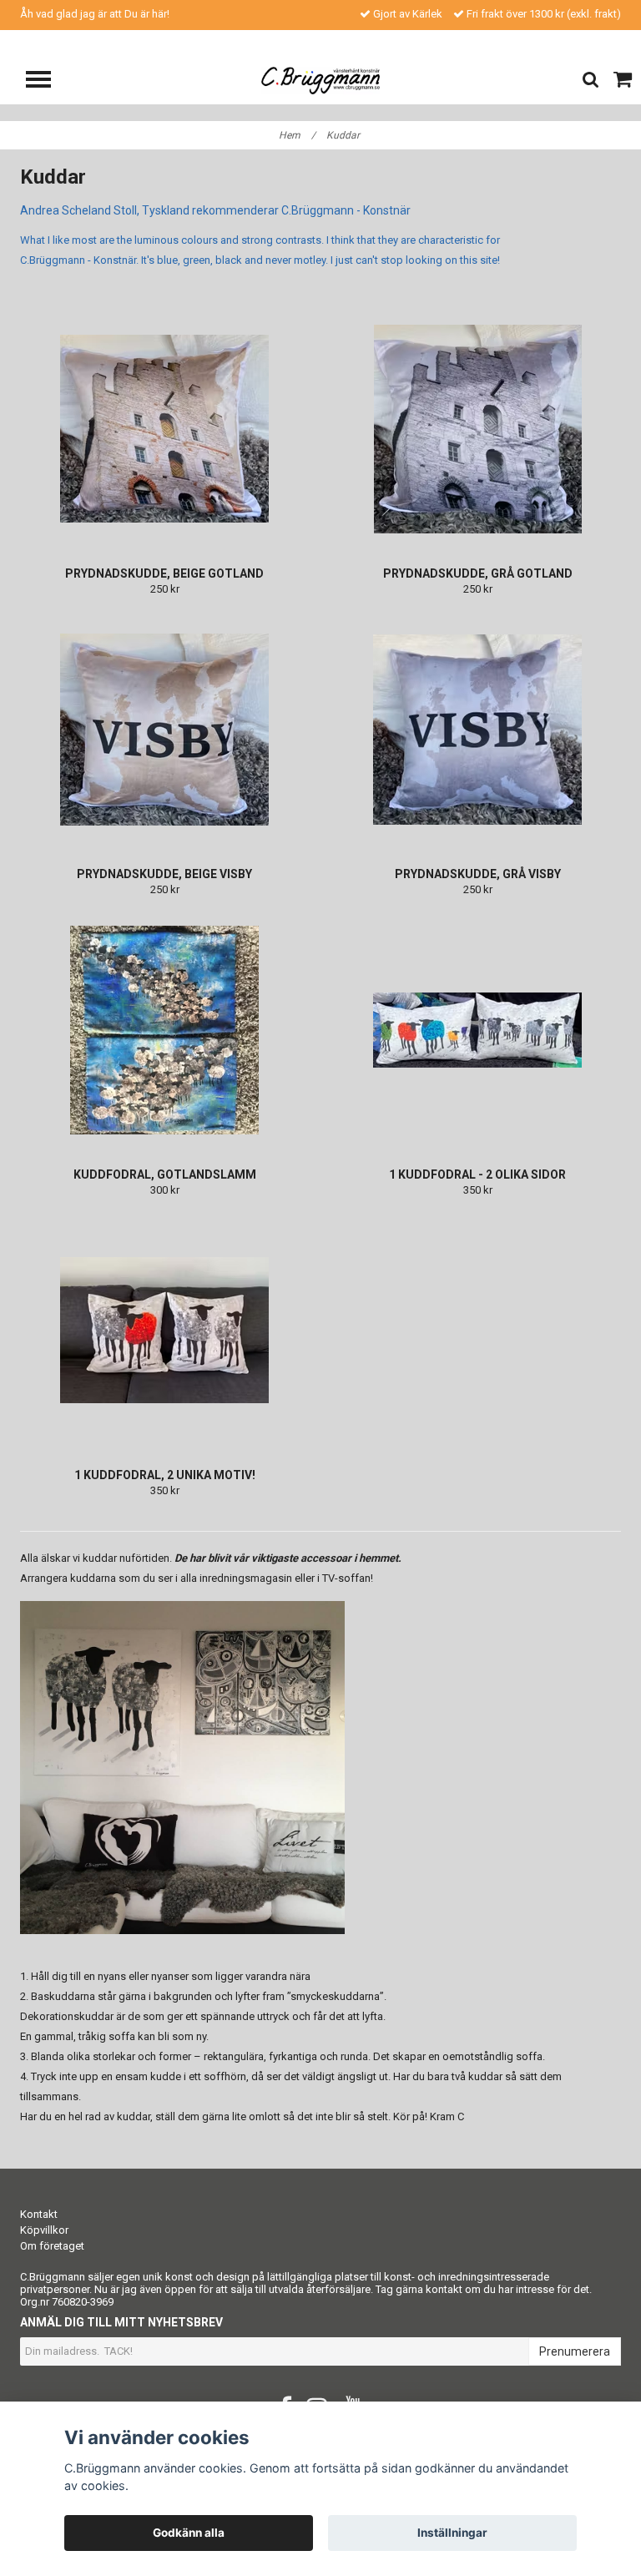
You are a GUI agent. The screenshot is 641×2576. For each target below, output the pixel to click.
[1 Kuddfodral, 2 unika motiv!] (164, 1331)
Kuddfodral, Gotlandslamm (165, 1174)
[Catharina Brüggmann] (321, 80)
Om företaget (52, 2246)
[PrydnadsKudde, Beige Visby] (164, 730)
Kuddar (344, 135)
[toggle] (47, 81)
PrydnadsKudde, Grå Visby (478, 874)
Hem (297, 135)
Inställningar (452, 2533)
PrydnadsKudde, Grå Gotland (478, 573)
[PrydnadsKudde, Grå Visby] (477, 730)
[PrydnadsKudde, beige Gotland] (164, 429)
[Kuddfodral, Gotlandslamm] (164, 1030)
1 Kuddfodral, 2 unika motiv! (165, 1475)
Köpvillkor (44, 2230)
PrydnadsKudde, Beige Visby (164, 874)
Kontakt (39, 2214)
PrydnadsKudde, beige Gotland (164, 573)
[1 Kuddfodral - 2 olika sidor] (477, 1030)
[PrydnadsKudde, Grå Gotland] (477, 429)
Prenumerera (575, 2351)
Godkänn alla (189, 2533)
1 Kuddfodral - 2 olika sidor (477, 1174)
